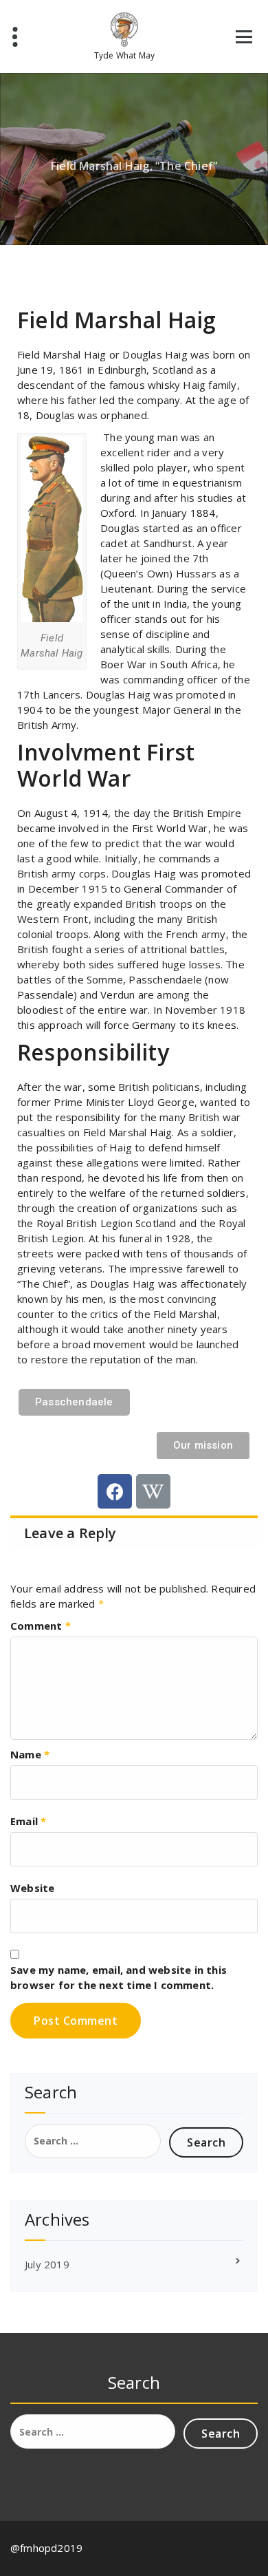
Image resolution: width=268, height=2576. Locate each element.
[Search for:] (93, 2141)
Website (32, 1888)
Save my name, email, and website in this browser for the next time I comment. (119, 1977)
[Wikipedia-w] (153, 1491)
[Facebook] (115, 1491)
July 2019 (47, 2264)
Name (30, 1754)
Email (28, 1821)
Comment (41, 1626)
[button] (74, 1402)
